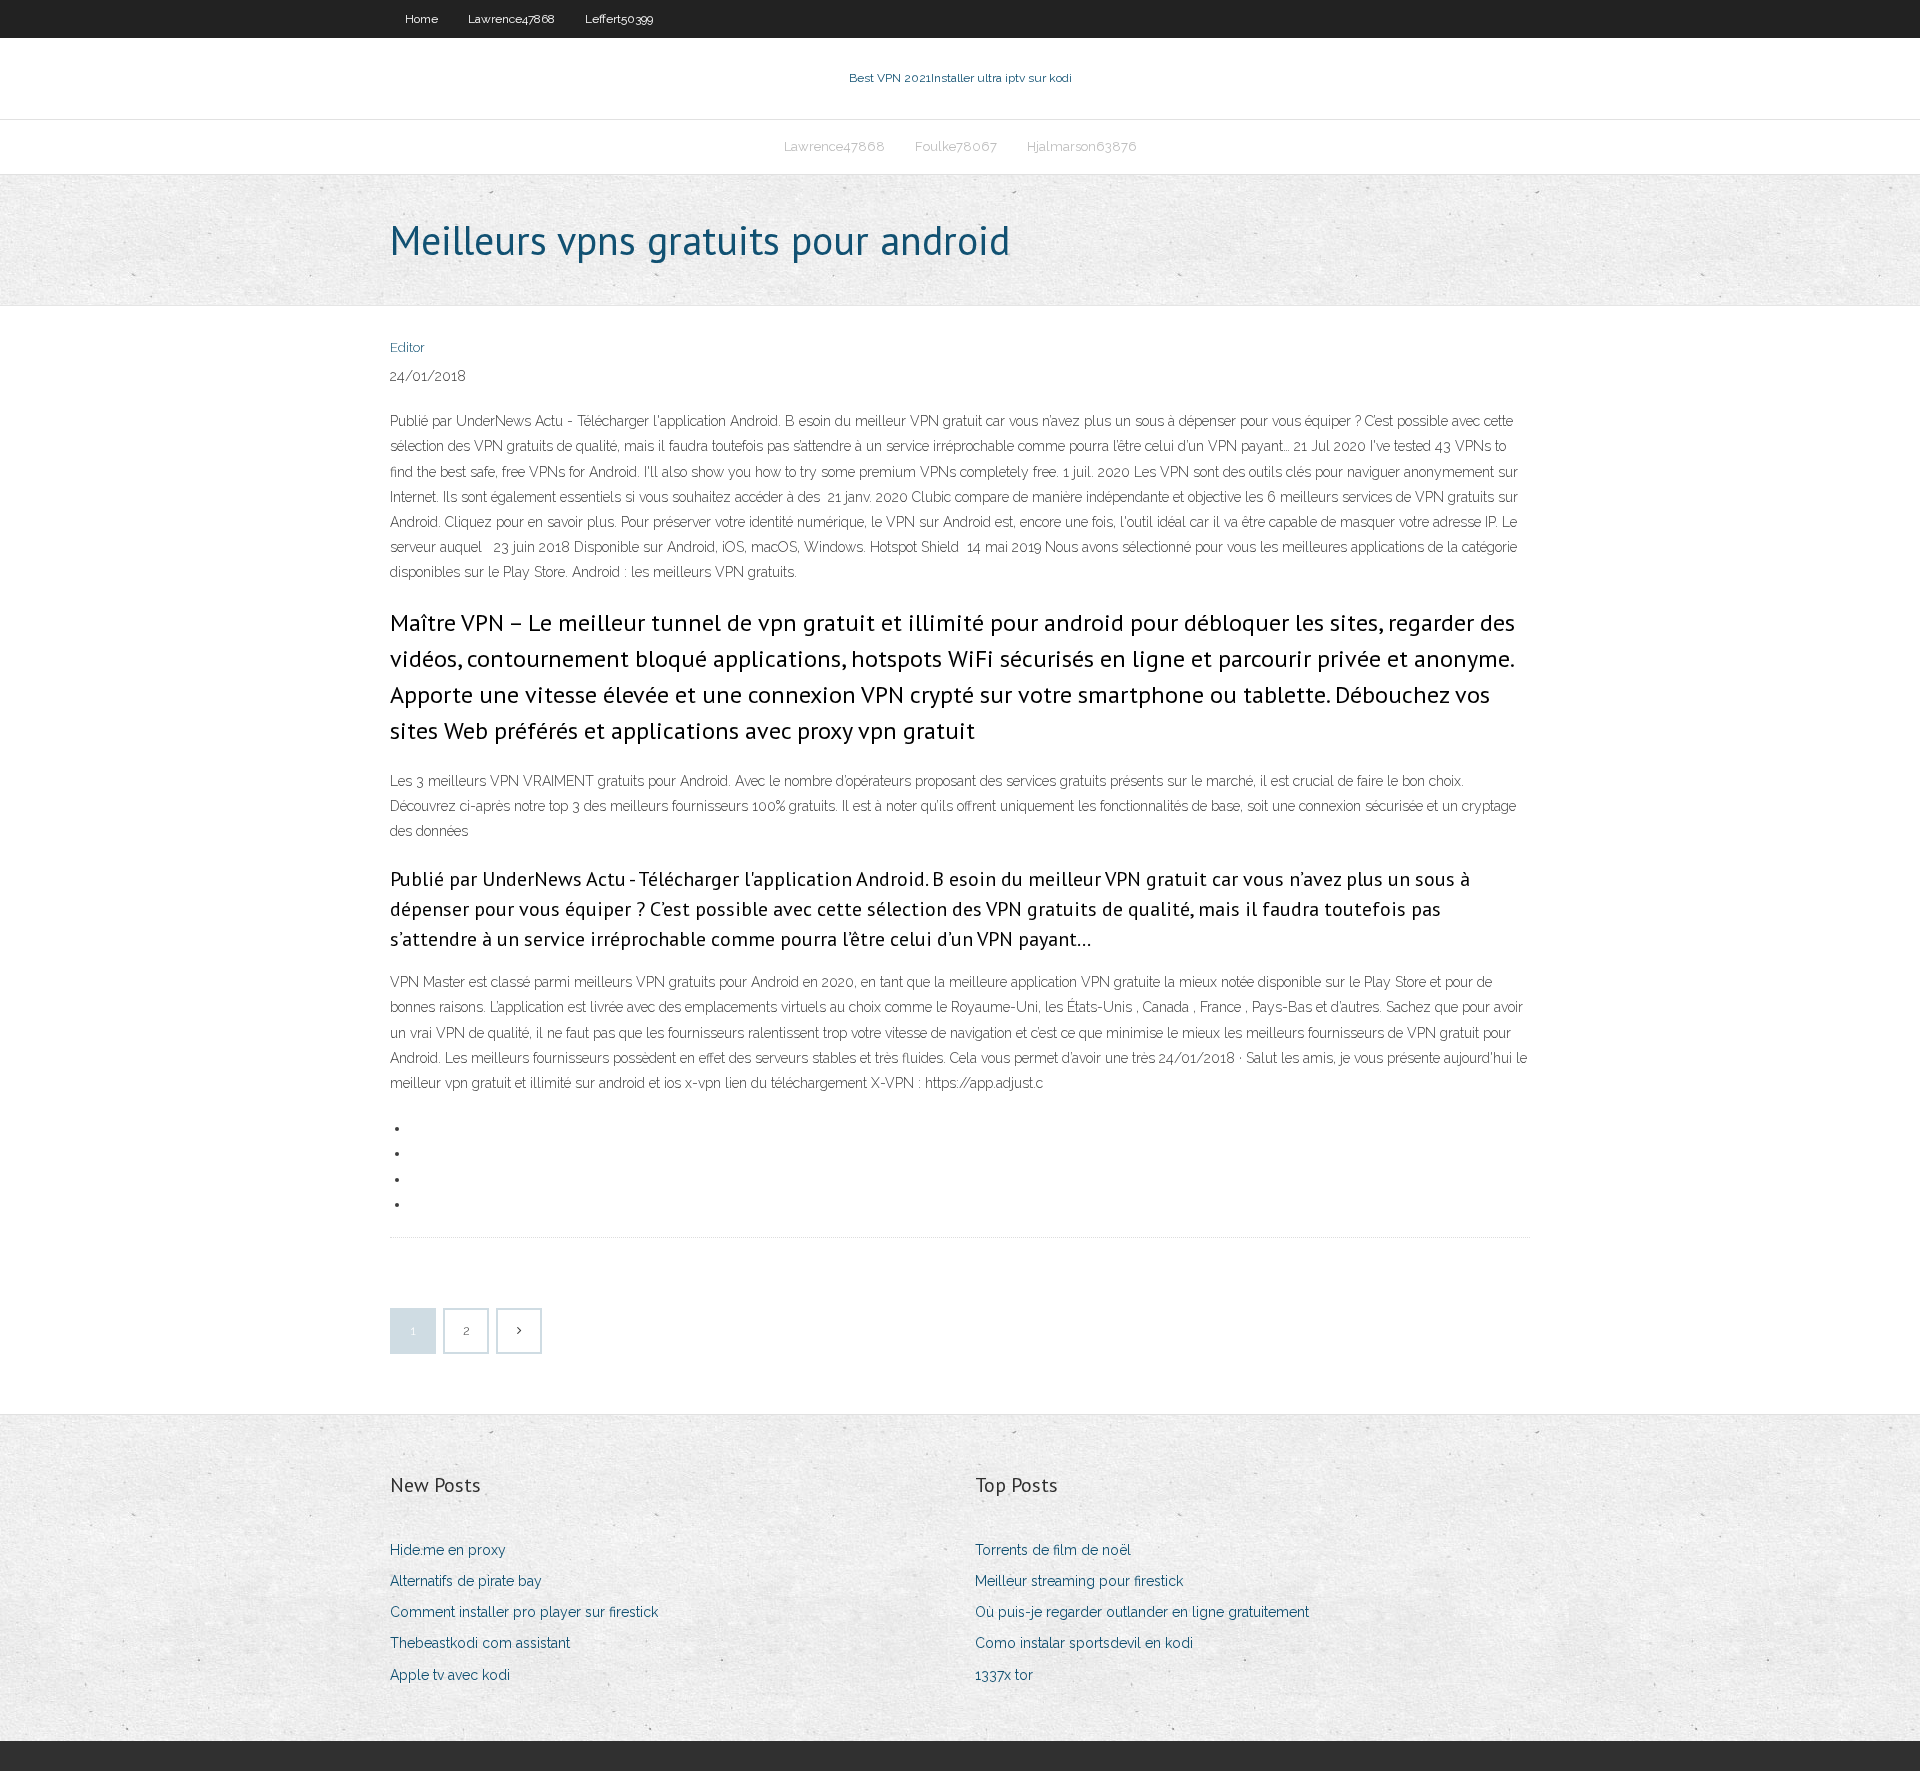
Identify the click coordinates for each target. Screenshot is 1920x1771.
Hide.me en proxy (448, 1550)
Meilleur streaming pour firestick (1079, 1581)
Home (421, 19)
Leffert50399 (619, 19)
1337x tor (1004, 1675)
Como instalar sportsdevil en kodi (1084, 1643)
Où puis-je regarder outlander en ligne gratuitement (1142, 1612)
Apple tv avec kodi (450, 1675)
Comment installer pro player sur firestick (524, 1612)
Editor (407, 347)
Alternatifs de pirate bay (466, 1581)
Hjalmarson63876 (1082, 146)
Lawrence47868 (511, 19)
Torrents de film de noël (1053, 1550)
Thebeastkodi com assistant (480, 1643)
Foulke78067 (956, 146)
